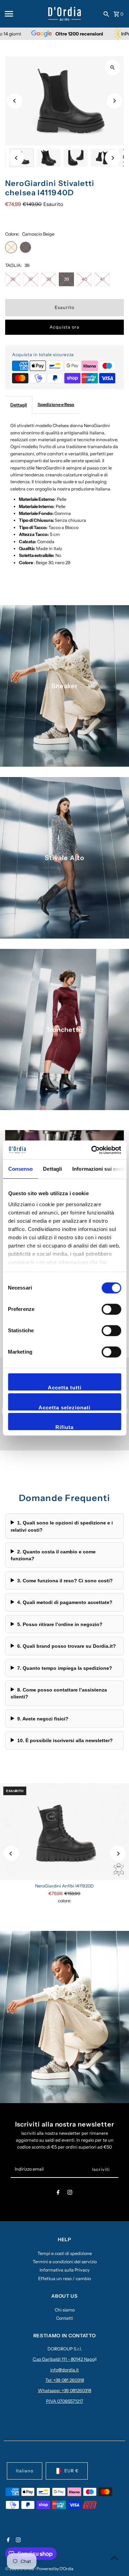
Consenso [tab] (20, 1169)
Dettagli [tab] (52, 1169)
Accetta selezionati (64, 1408)
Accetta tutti (65, 1388)
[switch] (111, 1309)
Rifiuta (64, 1427)
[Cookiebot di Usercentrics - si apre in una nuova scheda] (92, 1150)
